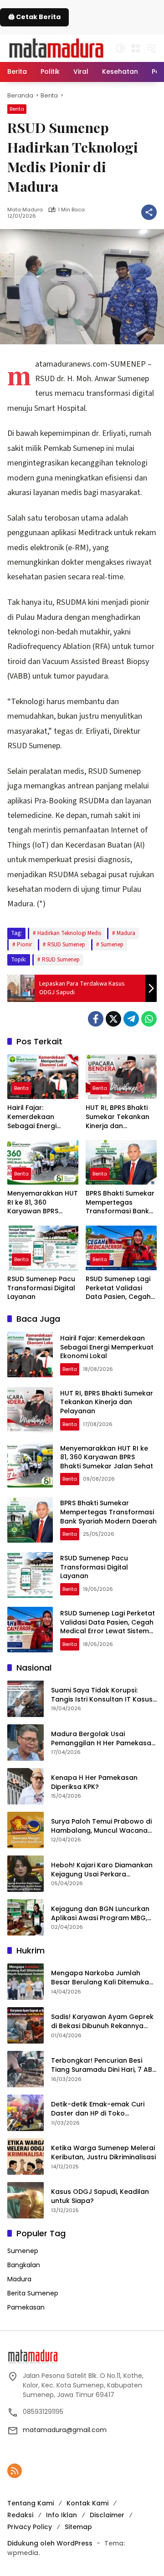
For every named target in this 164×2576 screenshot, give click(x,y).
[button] (120, 48)
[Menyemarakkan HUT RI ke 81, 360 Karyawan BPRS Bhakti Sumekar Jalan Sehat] (43, 1162)
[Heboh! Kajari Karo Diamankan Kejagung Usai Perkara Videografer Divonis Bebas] (26, 1874)
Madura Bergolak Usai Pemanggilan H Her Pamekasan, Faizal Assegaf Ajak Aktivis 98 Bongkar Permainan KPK (104, 1739)
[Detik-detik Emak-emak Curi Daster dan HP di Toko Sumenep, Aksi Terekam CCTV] (26, 2113)
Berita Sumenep (33, 2293)
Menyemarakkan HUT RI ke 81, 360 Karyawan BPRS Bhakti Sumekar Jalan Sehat (43, 1203)
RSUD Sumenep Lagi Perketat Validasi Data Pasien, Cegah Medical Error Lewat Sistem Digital (118, 1288)
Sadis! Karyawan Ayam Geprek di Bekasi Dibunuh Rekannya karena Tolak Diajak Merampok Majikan (103, 2021)
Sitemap (78, 2527)
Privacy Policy (30, 2527)
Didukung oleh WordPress (50, 2543)
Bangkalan (24, 2265)
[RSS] (15, 2471)
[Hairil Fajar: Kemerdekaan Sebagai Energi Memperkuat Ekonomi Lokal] (43, 1077)
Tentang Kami (31, 2503)
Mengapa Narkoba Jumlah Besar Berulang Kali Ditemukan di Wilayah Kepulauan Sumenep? (102, 1978)
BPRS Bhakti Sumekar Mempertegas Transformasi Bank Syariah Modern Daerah (120, 1203)
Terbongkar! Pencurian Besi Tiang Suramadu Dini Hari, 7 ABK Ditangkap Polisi (104, 2065)
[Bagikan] (149, 212)
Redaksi (20, 2515)
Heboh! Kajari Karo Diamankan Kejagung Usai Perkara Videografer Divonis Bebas (102, 1870)
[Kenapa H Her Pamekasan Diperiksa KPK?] (26, 1786)
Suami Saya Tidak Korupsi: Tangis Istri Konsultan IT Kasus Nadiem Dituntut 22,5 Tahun (102, 1695)
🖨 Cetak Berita (34, 17)
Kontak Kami (87, 2503)
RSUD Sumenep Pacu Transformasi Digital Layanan (41, 1288)
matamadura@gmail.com (65, 2430)
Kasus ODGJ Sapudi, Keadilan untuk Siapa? (100, 2196)
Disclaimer (107, 2515)
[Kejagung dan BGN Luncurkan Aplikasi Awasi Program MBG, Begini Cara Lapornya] (26, 1917)
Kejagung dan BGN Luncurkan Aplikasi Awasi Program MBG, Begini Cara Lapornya (100, 1914)
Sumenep (112, 945)
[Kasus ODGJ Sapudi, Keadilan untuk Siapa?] (26, 2200)
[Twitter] (113, 1019)
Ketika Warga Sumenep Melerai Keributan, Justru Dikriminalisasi (103, 2153)
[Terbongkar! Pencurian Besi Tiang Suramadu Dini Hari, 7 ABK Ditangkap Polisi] (26, 2069)
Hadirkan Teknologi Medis (69, 933)
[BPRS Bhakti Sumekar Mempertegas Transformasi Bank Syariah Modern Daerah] (121, 1162)
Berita (17, 109)
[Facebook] (96, 1019)
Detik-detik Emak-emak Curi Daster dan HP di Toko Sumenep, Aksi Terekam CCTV (101, 2109)
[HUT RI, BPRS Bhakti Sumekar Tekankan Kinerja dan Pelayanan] (121, 1077)
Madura (126, 933)
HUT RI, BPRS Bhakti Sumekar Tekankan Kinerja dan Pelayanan (118, 1117)
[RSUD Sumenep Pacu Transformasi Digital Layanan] (43, 1248)
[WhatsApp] (149, 1019)
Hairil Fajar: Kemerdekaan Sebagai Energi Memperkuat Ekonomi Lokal (32, 1117)
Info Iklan (61, 2515)
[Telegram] (131, 1019)
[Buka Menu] (136, 48)
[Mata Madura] (56, 47)
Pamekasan (26, 2307)
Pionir (24, 945)
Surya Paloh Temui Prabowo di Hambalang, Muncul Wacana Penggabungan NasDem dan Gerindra (101, 1826)
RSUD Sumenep (66, 945)
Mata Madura (25, 210)
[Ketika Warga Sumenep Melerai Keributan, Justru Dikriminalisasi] (26, 2157)
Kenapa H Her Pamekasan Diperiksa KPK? (94, 1782)
